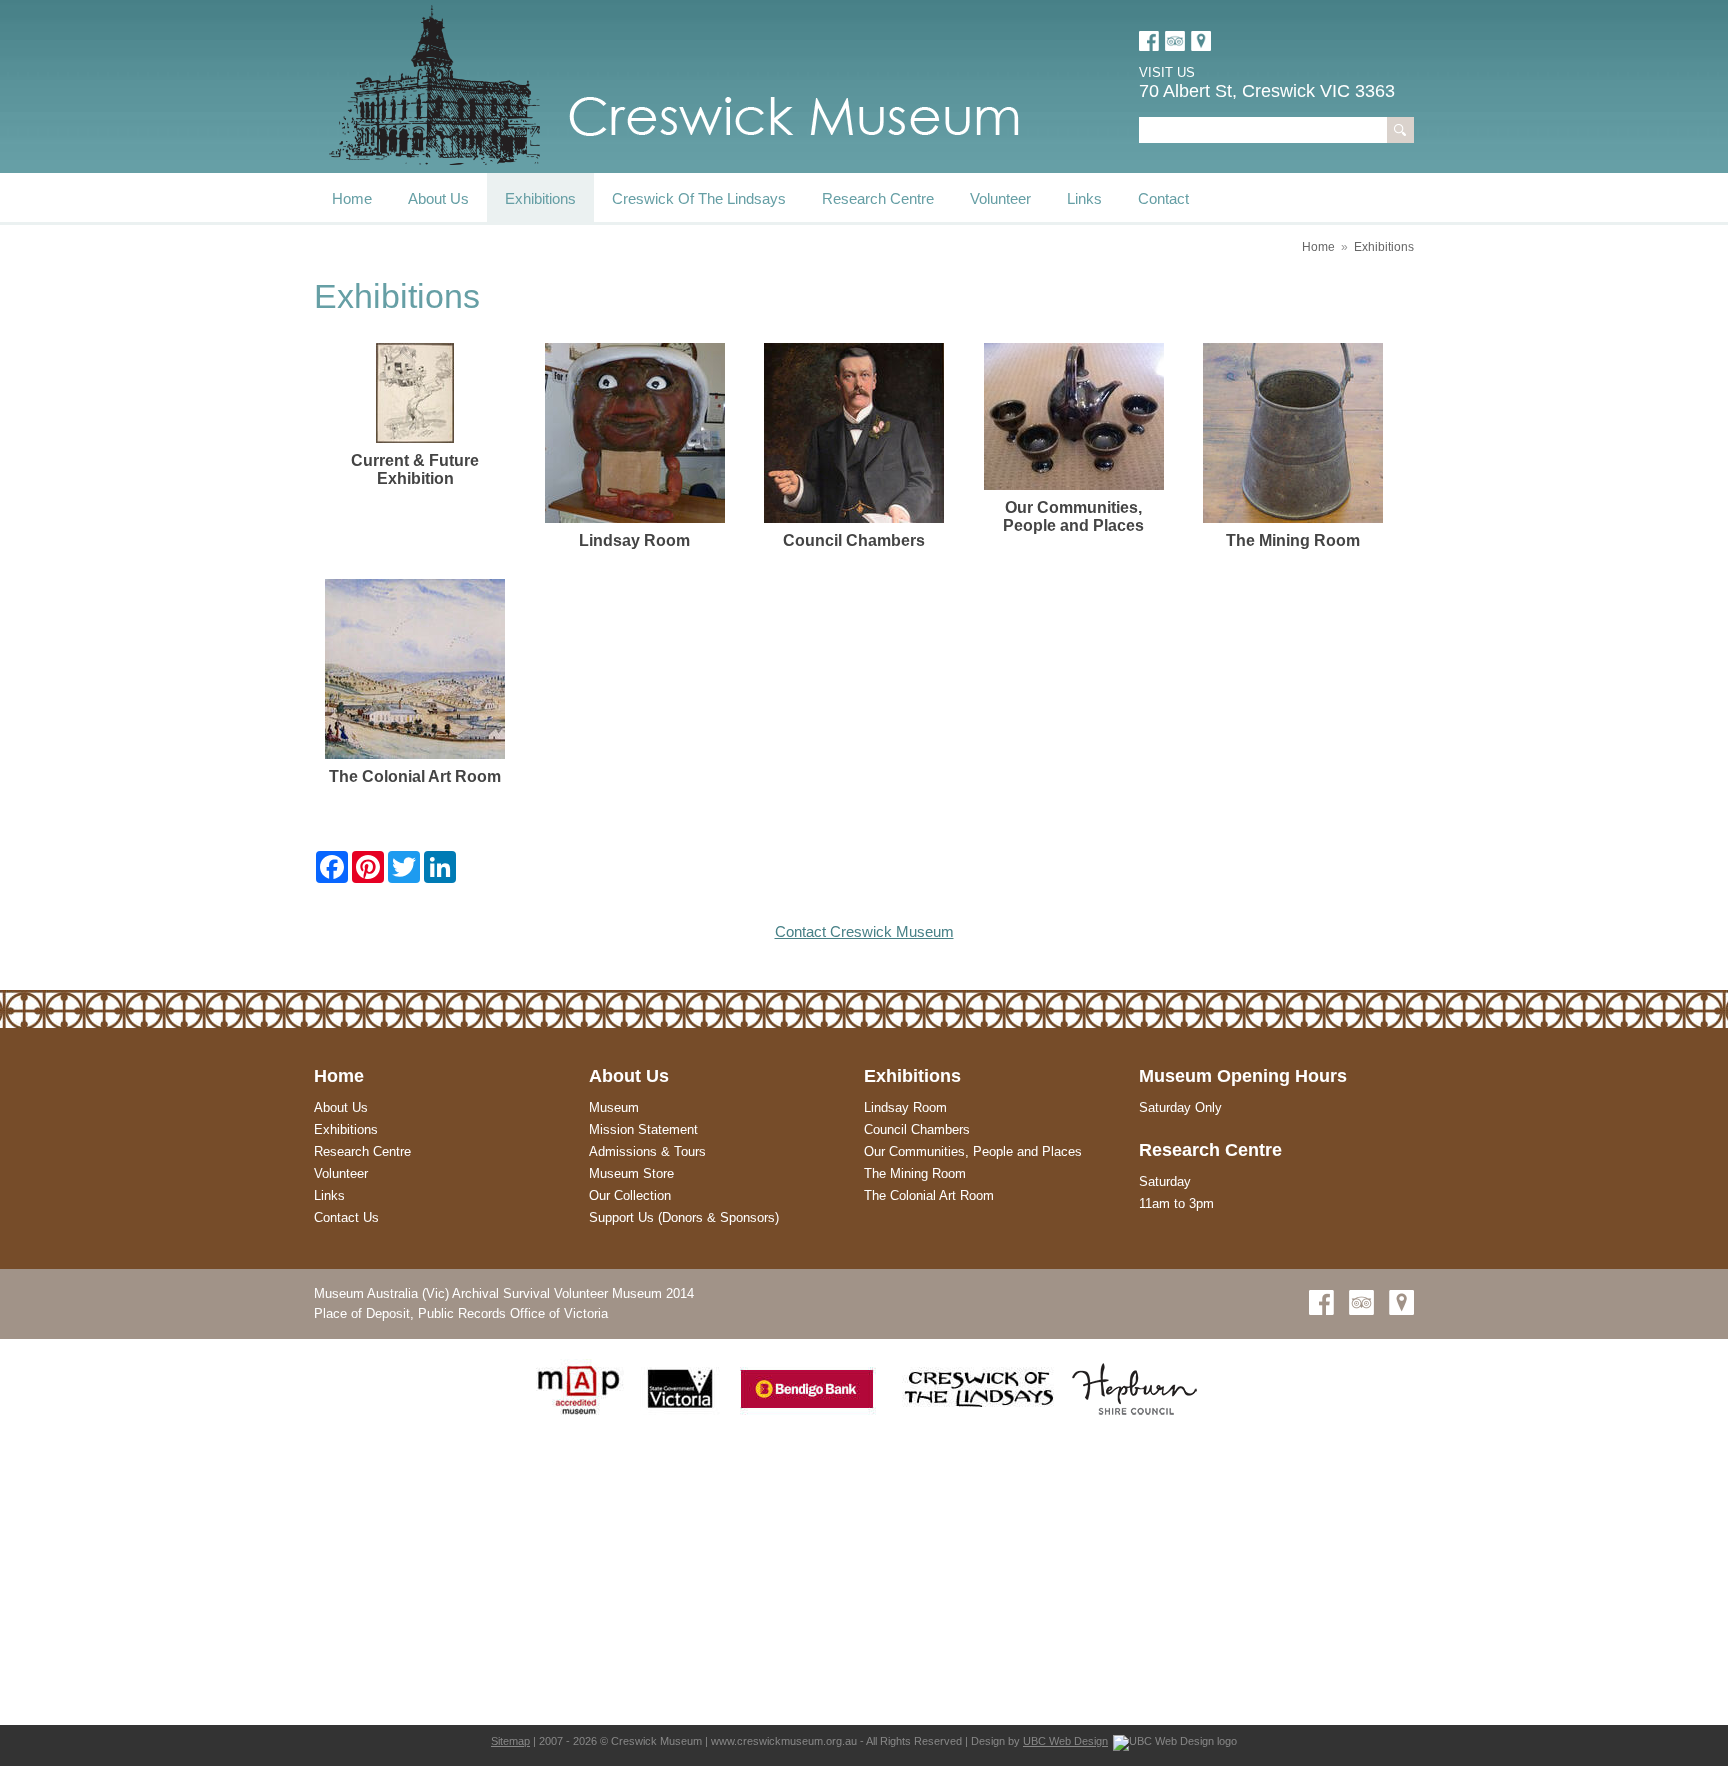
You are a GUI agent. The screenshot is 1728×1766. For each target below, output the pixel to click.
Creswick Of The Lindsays (699, 198)
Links (1084, 198)
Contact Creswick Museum (864, 931)
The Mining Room (915, 1173)
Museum (614, 1107)
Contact (1163, 198)
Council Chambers (917, 1129)
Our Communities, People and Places (973, 1151)
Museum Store (631, 1173)
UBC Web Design (1065, 1741)
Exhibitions (540, 198)
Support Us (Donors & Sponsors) (684, 1217)
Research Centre (878, 198)
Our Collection (630, 1195)
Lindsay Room (905, 1107)
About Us (438, 198)
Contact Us (346, 1217)
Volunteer (1000, 198)
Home (352, 198)
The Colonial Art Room (929, 1195)
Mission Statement (643, 1129)
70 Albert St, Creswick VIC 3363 (1267, 91)
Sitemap (510, 1741)
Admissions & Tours (647, 1151)
